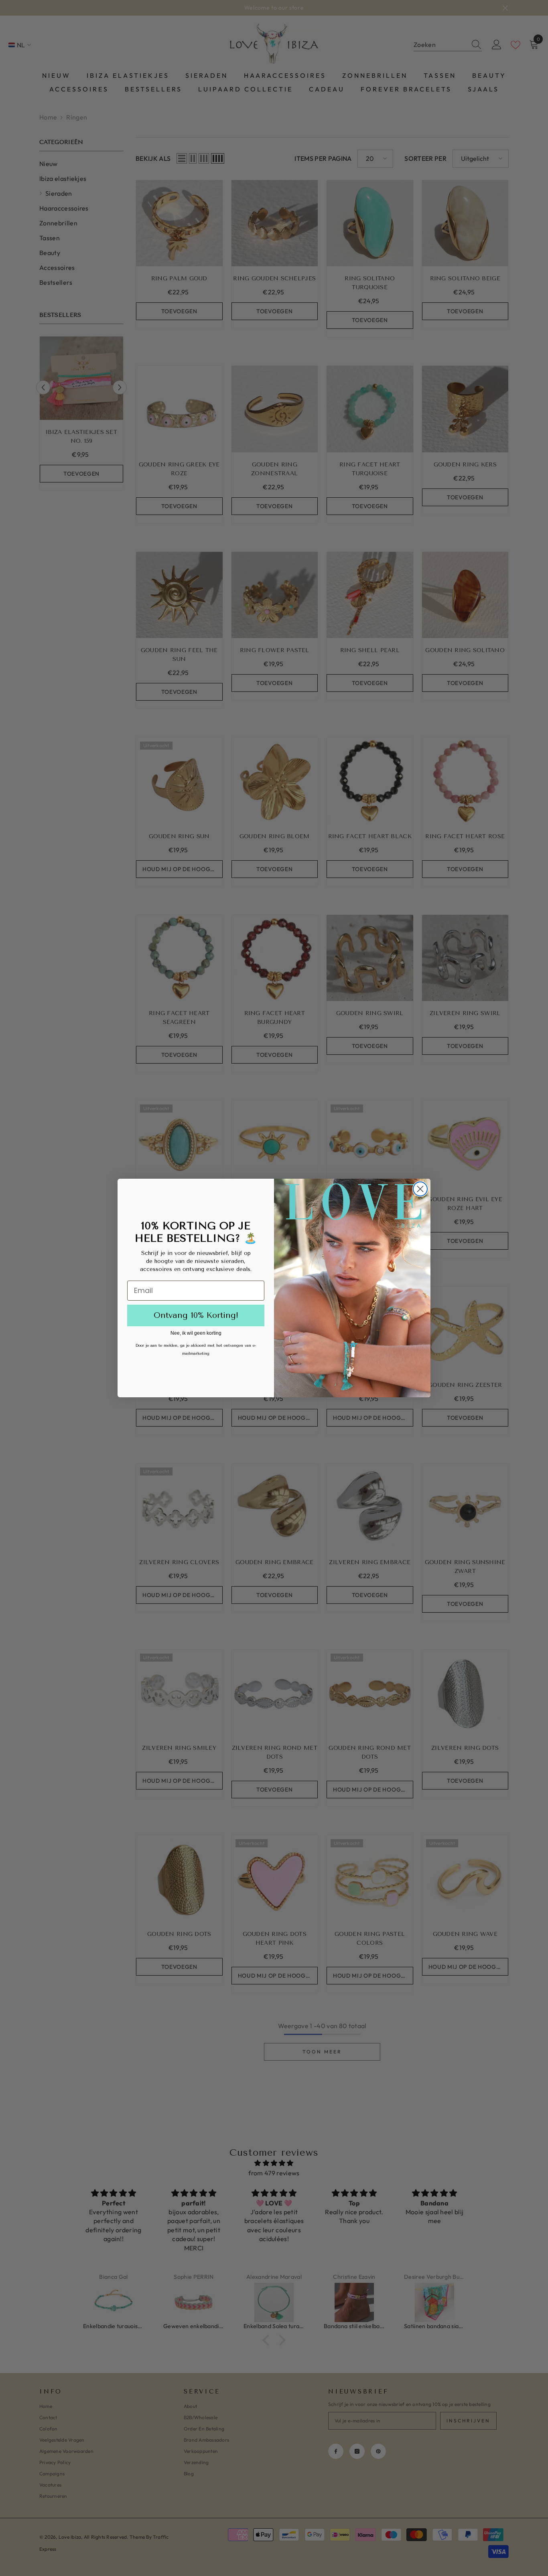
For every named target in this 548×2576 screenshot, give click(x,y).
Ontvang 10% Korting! (196, 1315)
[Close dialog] (420, 1189)
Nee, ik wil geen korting (196, 1333)
